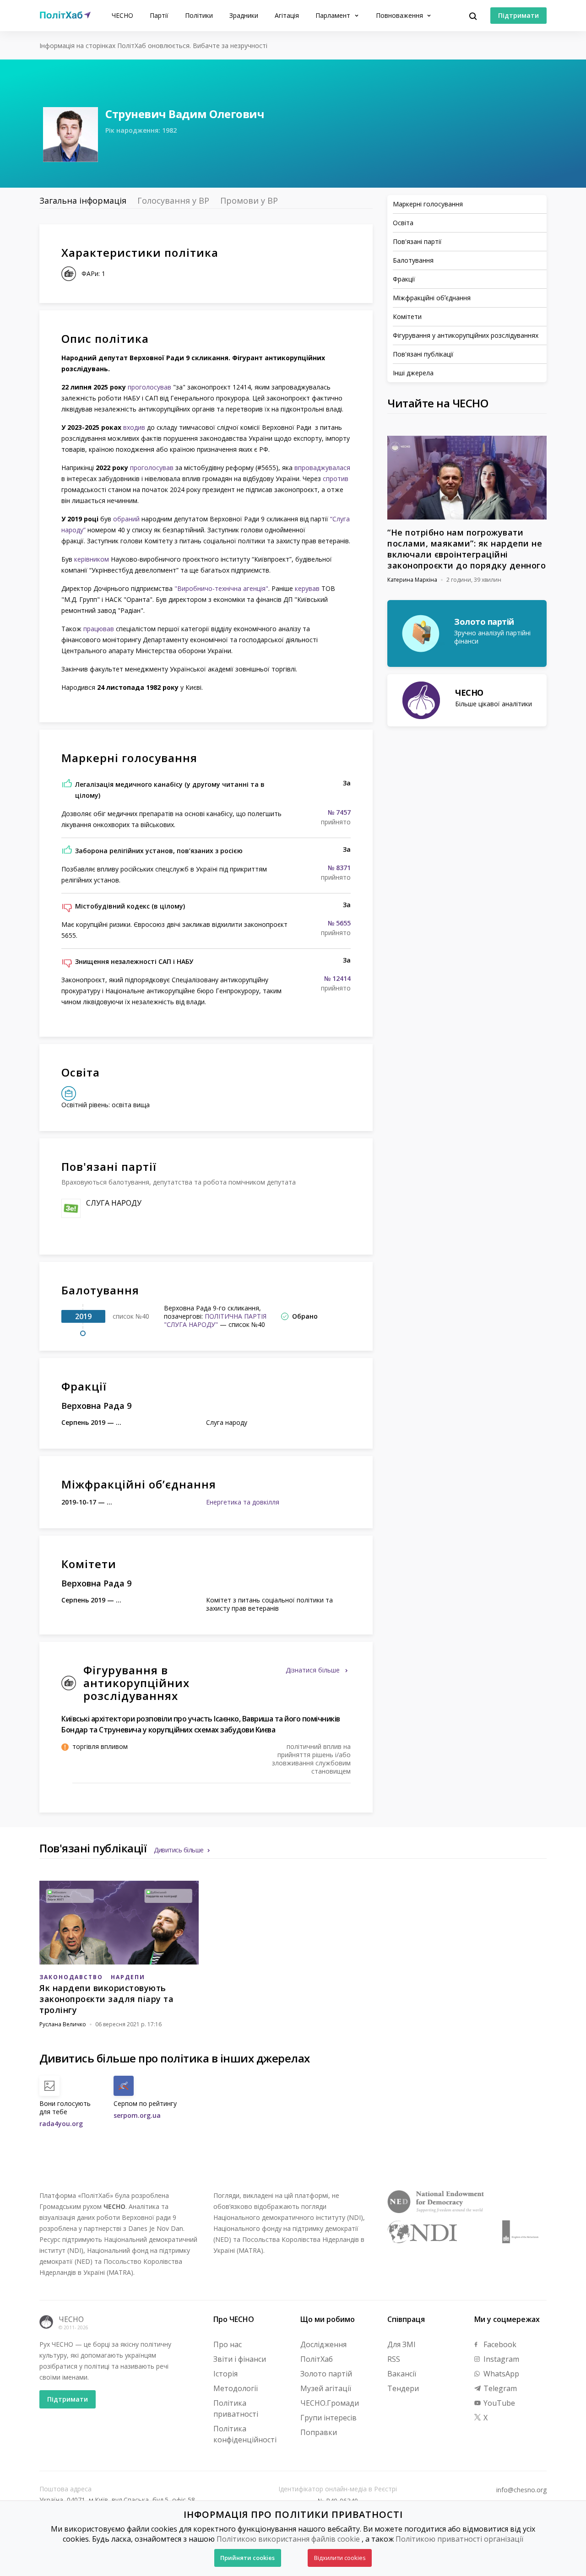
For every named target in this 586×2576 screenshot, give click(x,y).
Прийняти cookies (247, 2558)
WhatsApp (500, 2374)
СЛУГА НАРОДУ (114, 1203)
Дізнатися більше (314, 1670)
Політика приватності (236, 2408)
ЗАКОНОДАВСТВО (71, 1977)
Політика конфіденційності (245, 2434)
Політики (199, 15)
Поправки (319, 2432)
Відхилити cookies (340, 2558)
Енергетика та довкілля (243, 1502)
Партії (159, 15)
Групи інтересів (328, 2418)
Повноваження (400, 15)
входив (134, 427)
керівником (92, 559)
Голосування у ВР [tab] (173, 200)
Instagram (500, 2359)
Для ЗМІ (402, 2344)
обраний (126, 519)
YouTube (498, 2403)
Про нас (228, 2344)
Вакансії (402, 2374)
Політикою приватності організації (459, 2539)
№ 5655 (339, 923)
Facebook (499, 2344)
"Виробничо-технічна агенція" (221, 588)
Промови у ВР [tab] (249, 200)
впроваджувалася (322, 468)
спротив (336, 479)
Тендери (403, 2388)
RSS (394, 2359)
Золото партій (326, 2374)
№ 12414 (337, 979)
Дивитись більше (179, 1850)
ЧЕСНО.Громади (330, 2403)
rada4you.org (61, 2124)
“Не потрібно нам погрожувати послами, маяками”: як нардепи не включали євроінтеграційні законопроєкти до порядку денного (467, 549)
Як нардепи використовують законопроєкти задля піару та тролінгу (106, 1999)
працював (99, 629)
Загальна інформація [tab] (83, 200)
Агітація (287, 15)
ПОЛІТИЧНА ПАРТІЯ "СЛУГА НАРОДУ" (215, 1320)
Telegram (499, 2388)
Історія (225, 2374)
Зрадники (244, 15)
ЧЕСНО (122, 15)
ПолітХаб (317, 2359)
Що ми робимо (328, 2319)
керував (307, 588)
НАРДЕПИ (128, 1977)
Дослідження (323, 2344)
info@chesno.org (521, 2490)
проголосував (149, 387)
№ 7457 (339, 812)
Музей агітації (326, 2388)
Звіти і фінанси (240, 2359)
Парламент (334, 15)
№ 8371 (339, 868)
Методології (236, 2388)
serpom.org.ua (137, 2115)
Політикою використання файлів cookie (288, 2539)
